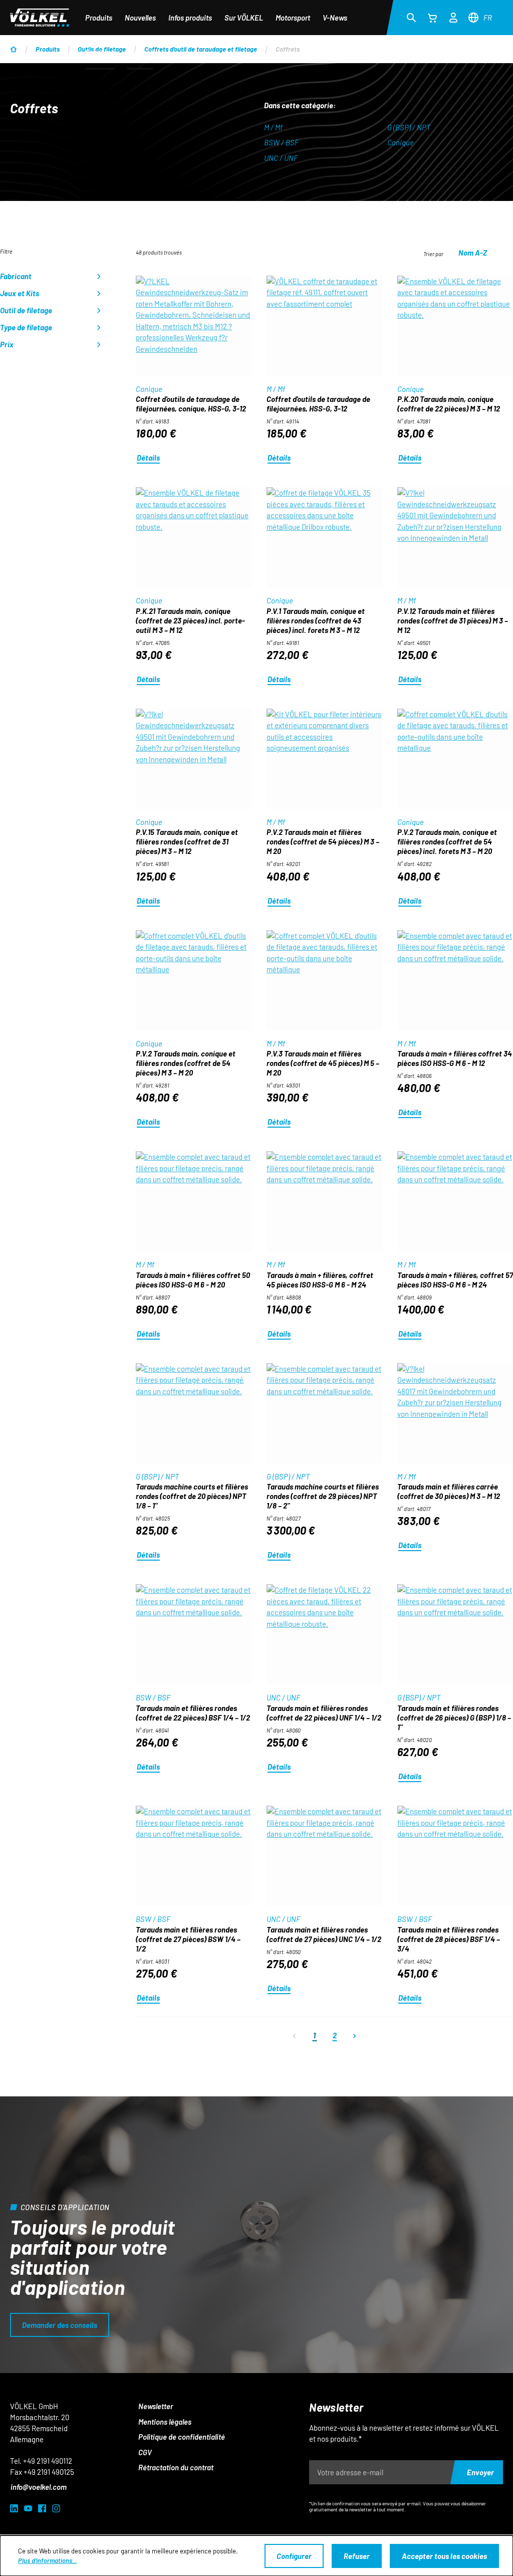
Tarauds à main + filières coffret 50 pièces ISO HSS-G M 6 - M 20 (193, 1280)
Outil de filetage (26, 310)
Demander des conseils (60, 2325)
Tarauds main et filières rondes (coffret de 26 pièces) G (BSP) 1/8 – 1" (454, 1718)
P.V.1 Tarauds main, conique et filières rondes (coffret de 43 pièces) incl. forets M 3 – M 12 (316, 620)
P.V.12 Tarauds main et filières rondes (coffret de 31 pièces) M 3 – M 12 (453, 620)
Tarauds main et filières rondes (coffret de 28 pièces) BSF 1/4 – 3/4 (449, 1939)
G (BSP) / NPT (409, 127)
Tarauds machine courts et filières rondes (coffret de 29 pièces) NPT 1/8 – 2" (323, 1496)
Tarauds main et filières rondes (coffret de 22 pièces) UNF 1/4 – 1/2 (324, 1713)
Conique (401, 142)
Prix (7, 344)
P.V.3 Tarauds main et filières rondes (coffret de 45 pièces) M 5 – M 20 (323, 1063)
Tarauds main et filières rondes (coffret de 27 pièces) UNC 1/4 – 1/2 (324, 1934)
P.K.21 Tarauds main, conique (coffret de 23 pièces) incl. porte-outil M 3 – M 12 (190, 620)
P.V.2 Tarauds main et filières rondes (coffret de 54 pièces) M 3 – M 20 (323, 841)
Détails (148, 458)
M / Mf (273, 127)
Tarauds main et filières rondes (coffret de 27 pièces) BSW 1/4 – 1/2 (188, 1939)
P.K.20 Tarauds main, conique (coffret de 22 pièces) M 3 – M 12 (449, 404)
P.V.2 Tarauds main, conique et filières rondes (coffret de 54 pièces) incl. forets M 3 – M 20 (447, 841)
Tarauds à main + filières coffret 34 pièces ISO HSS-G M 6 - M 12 (455, 1058)
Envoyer (480, 2472)
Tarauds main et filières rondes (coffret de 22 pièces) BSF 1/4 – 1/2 (193, 1713)
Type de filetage (26, 327)
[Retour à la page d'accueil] (40, 18)
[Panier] (432, 18)
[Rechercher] (411, 17)
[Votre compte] (453, 16)
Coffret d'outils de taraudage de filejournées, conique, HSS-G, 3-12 (191, 404)
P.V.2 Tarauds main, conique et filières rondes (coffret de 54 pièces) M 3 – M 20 (186, 1063)
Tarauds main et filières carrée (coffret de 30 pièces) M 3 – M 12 (449, 1491)
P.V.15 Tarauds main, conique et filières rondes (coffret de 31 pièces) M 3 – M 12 (187, 841)
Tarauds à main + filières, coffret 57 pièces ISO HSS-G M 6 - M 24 (455, 1280)
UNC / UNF (281, 158)
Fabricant (16, 276)
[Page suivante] (355, 2035)
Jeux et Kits (20, 293)
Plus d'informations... (47, 2560)
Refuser (357, 2556)
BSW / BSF (281, 142)
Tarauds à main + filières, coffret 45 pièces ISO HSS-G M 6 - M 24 (320, 1280)
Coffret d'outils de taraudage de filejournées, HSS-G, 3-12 (318, 404)
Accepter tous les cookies (444, 2556)
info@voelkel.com (39, 2487)
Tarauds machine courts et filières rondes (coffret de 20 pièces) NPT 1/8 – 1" (192, 1496)
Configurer (294, 2556)
